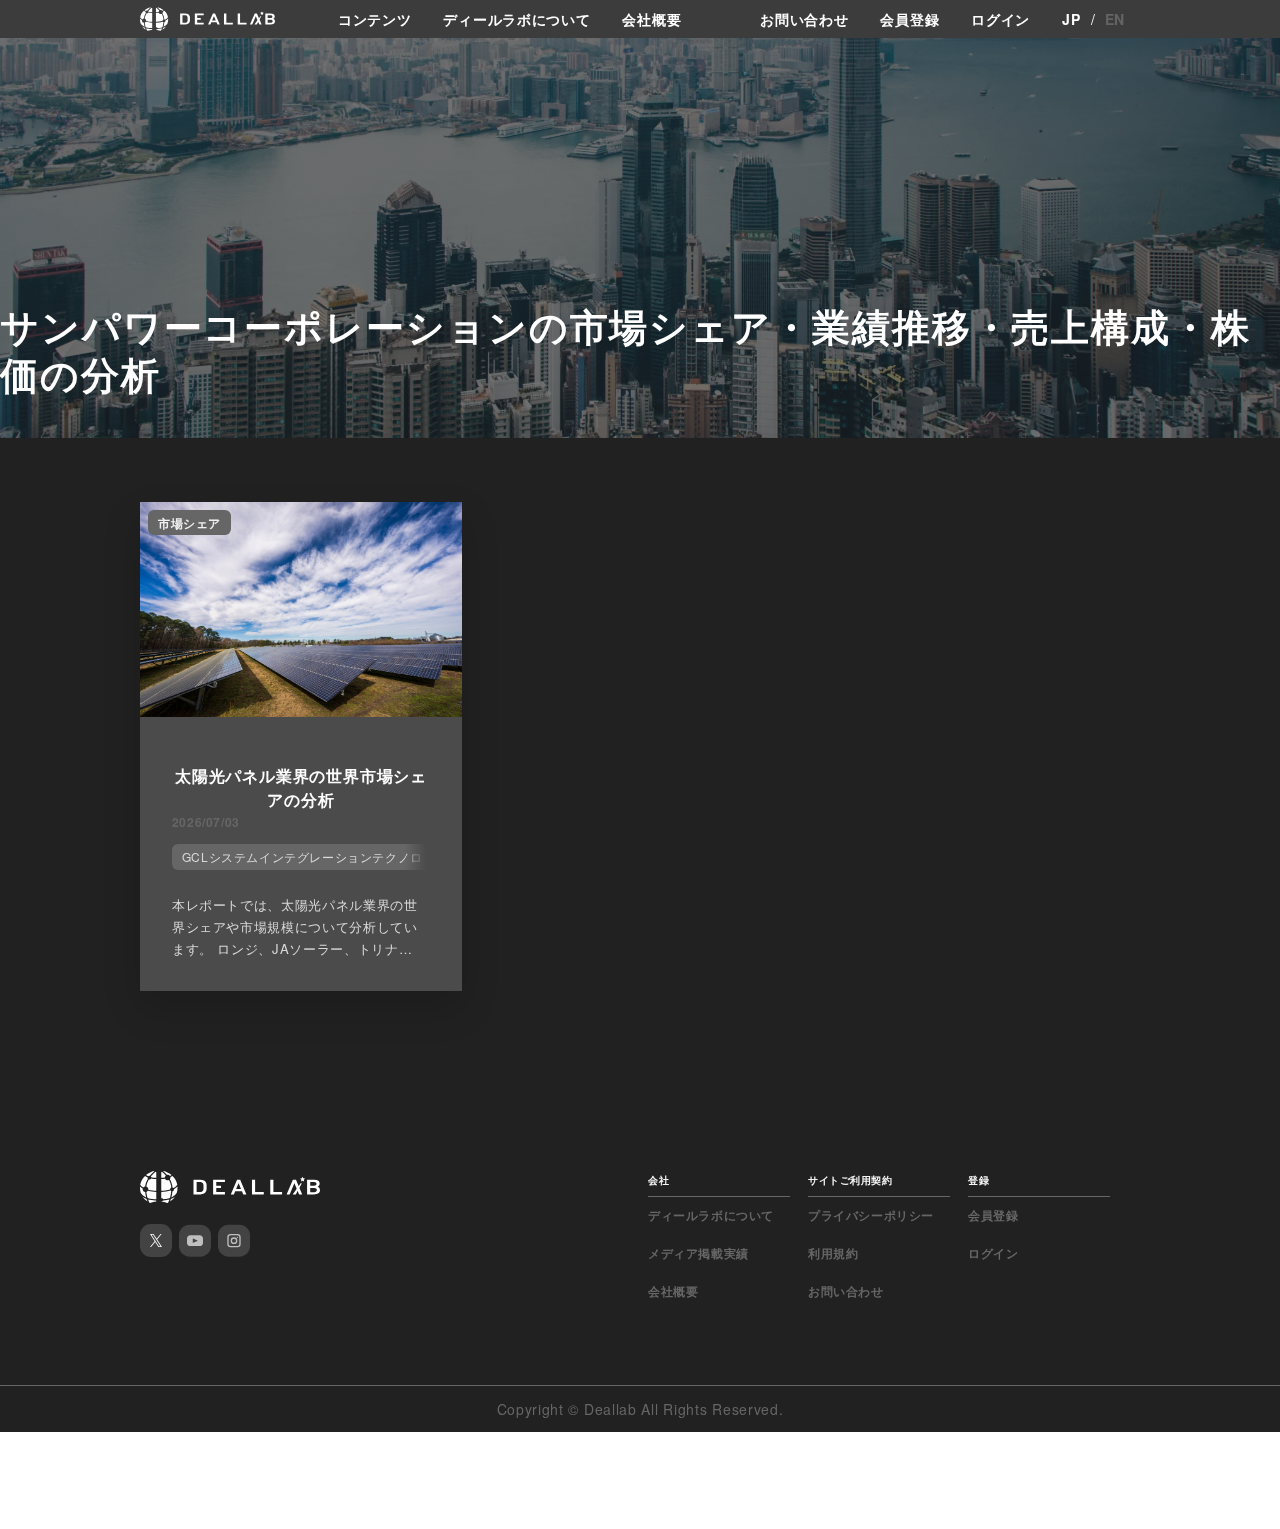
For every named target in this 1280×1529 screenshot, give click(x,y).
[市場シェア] (301, 711)
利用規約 (833, 1253)
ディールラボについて (516, 19)
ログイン (1000, 19)
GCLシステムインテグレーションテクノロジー (315, 856)
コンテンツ (375, 19)
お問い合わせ (804, 19)
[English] (37, 62)
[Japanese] (71, 62)
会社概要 (651, 19)
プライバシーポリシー (871, 1215)
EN (1115, 19)
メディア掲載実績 (698, 1253)
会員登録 (909, 19)
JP (1071, 19)
